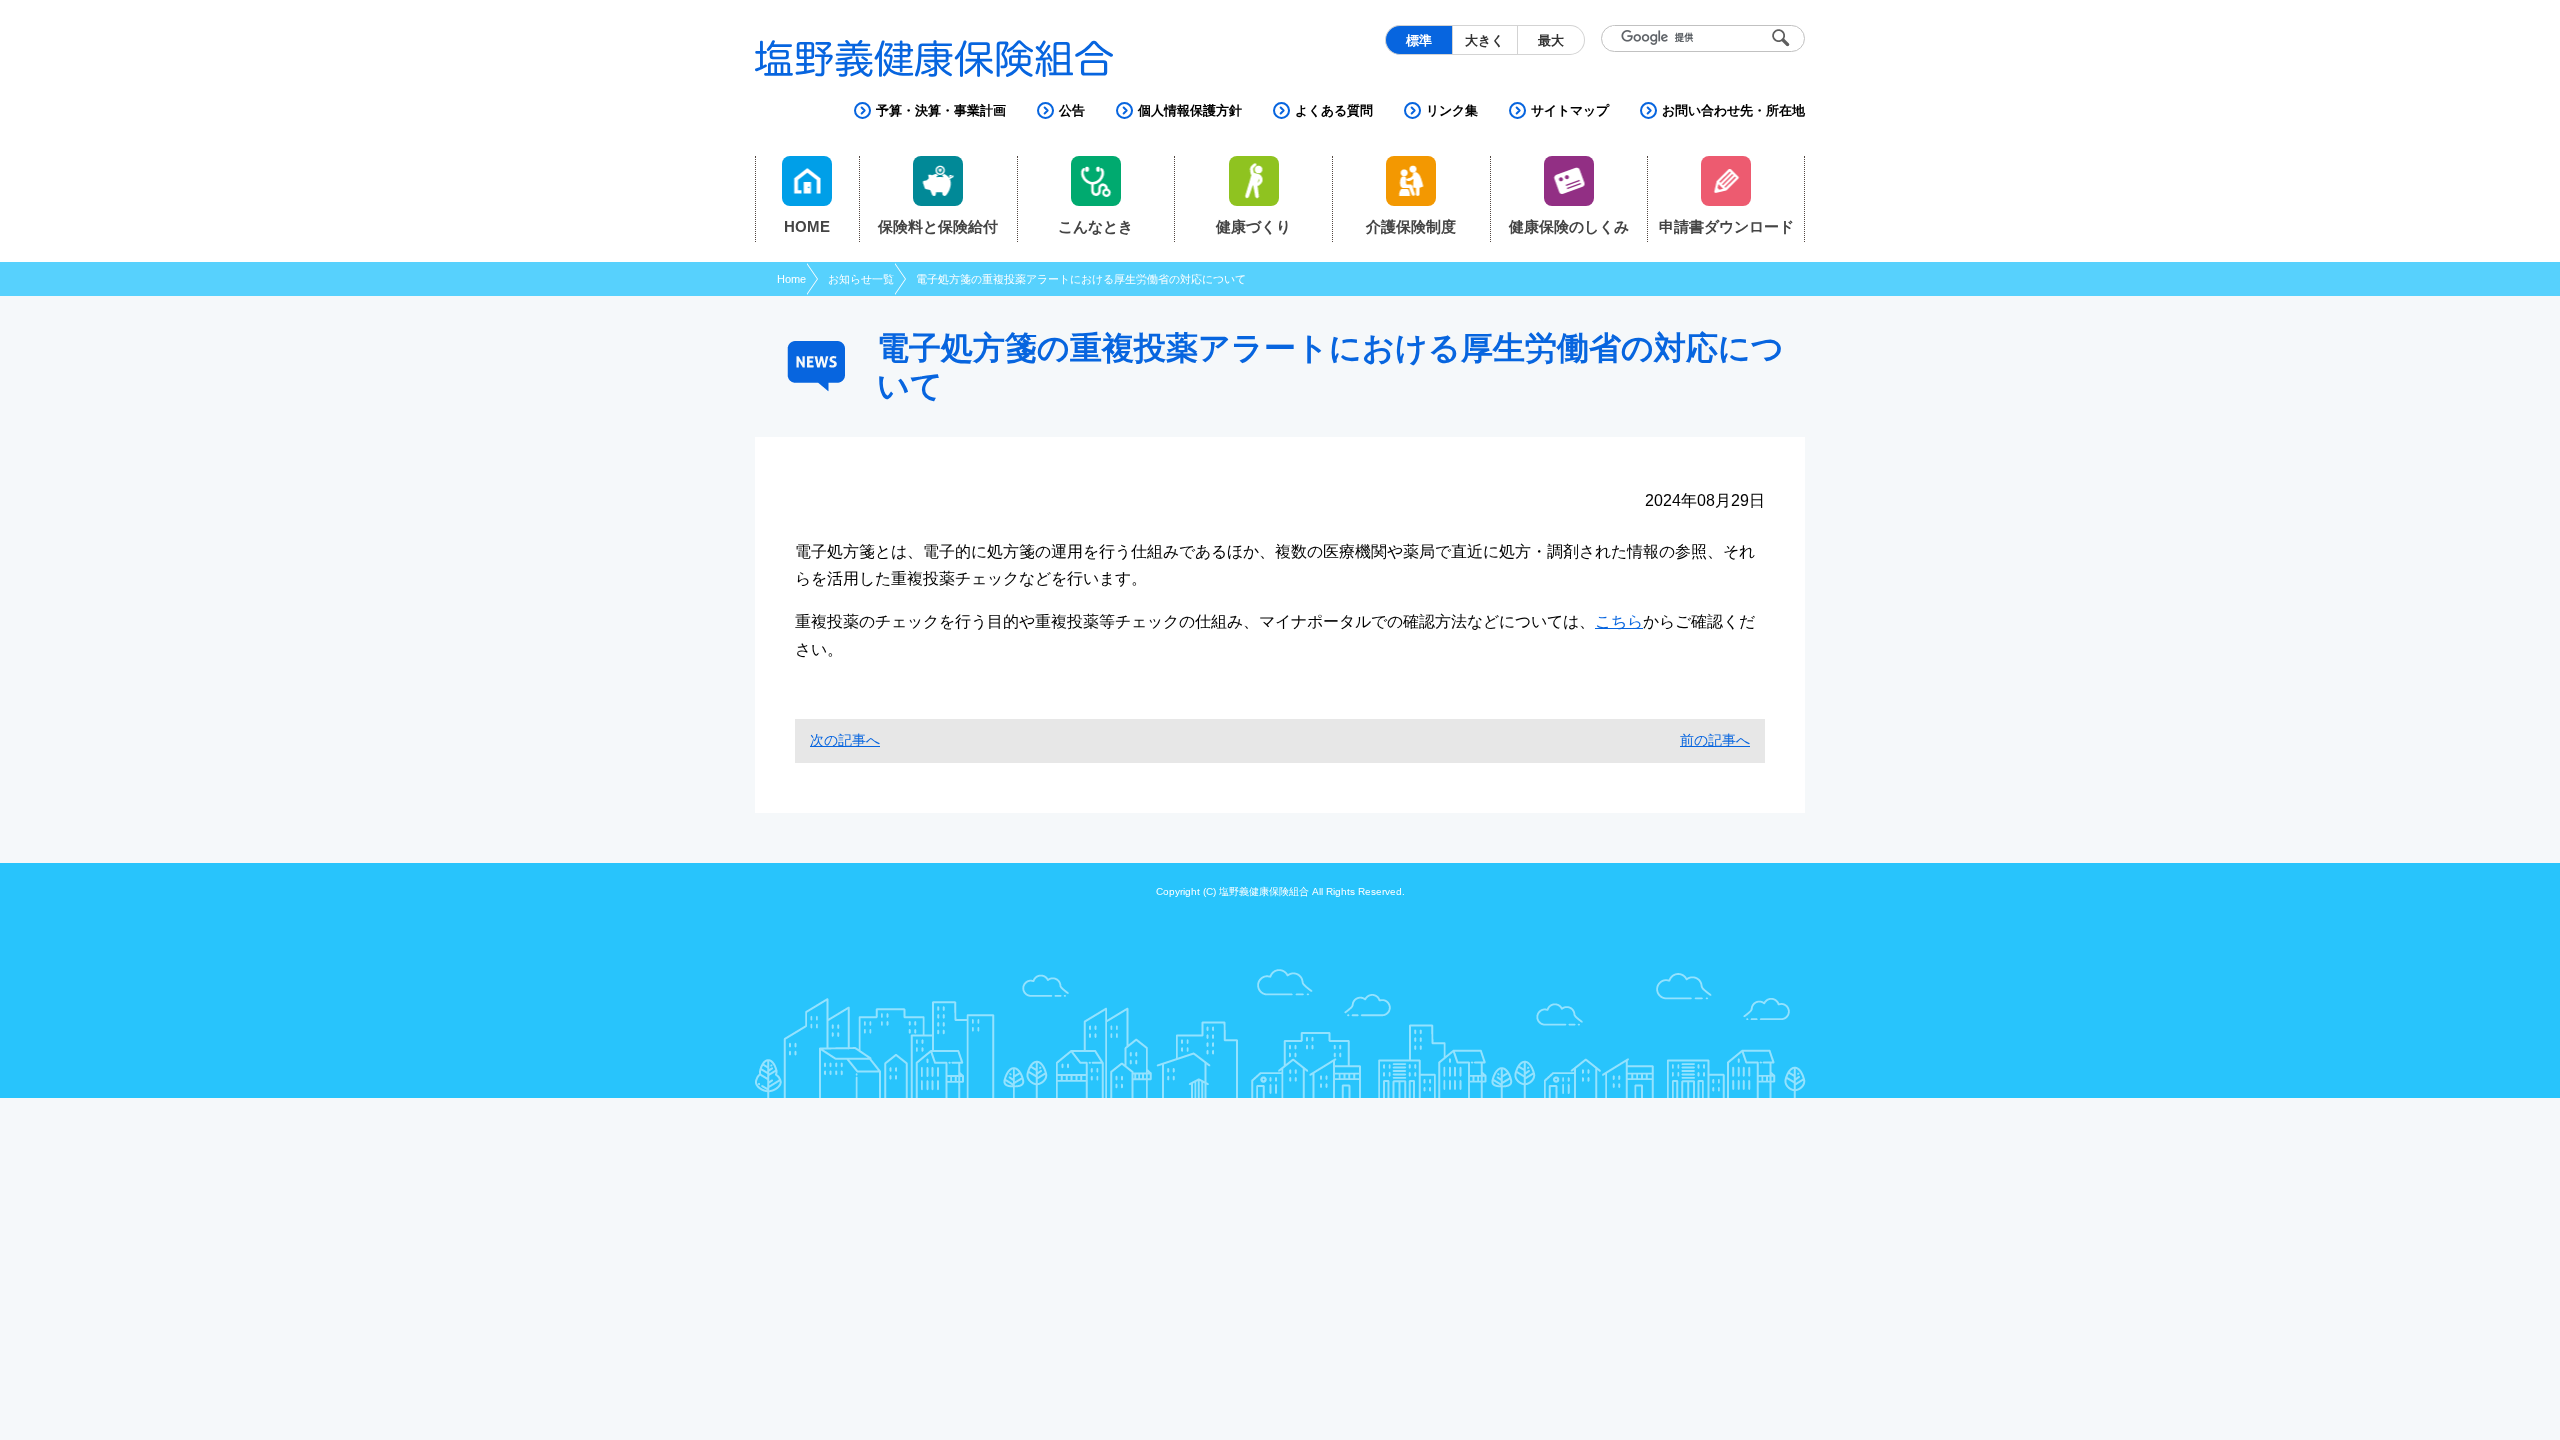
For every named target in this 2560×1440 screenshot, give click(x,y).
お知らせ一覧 (861, 279)
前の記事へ (1715, 740)
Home (791, 279)
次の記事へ (845, 740)
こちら (1619, 621)
